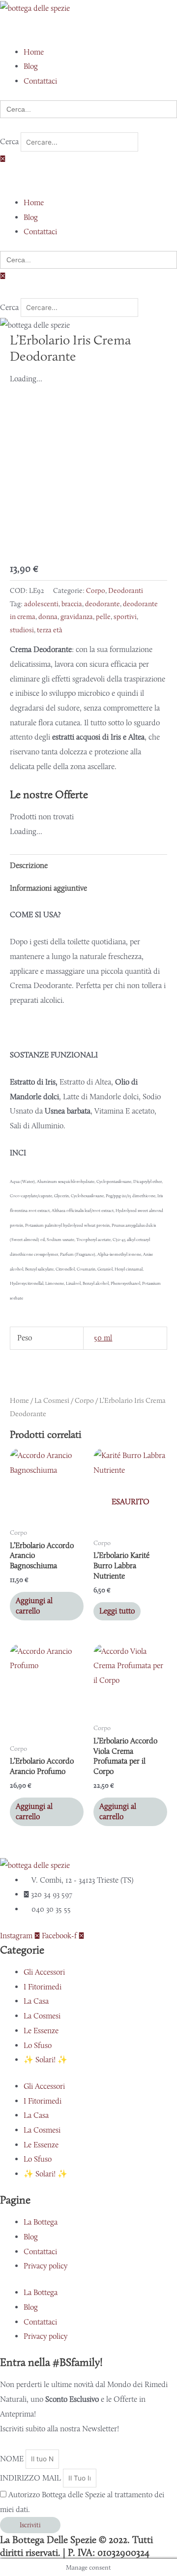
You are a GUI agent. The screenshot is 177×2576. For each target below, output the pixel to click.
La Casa (36, 2001)
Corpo (96, 590)
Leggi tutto (117, 1611)
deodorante (103, 604)
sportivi (125, 617)
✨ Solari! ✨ (45, 2060)
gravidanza (77, 617)
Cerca (9, 142)
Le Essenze (41, 2031)
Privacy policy (45, 2266)
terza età (50, 630)
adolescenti (41, 604)
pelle (103, 617)
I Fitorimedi (43, 1987)
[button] (88, 30)
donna (48, 617)
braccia (72, 604)
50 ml (103, 1338)
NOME (13, 2459)
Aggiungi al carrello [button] (34, 1606)
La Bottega (41, 2222)
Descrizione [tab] (29, 865)
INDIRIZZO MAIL (31, 2478)
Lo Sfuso (38, 2045)
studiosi (22, 630)
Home (19, 1400)
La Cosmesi (52, 1400)
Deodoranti (126, 590)
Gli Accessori (44, 1972)
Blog (31, 2237)
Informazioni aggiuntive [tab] (48, 888)
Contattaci (40, 2251)
